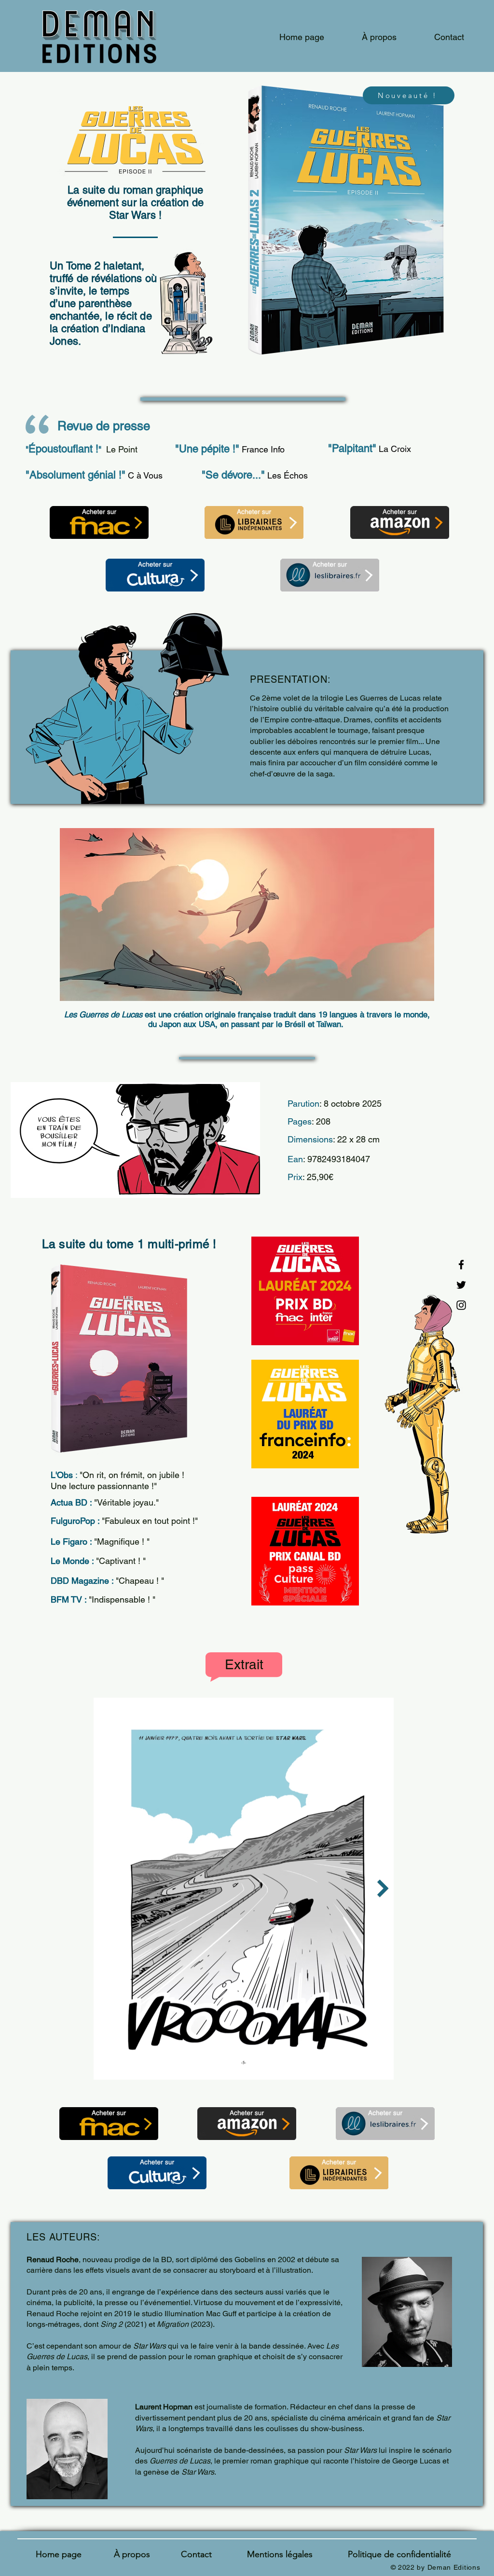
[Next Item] (383, 1889)
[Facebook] (461, 1265)
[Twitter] (461, 1285)
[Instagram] (461, 1305)
